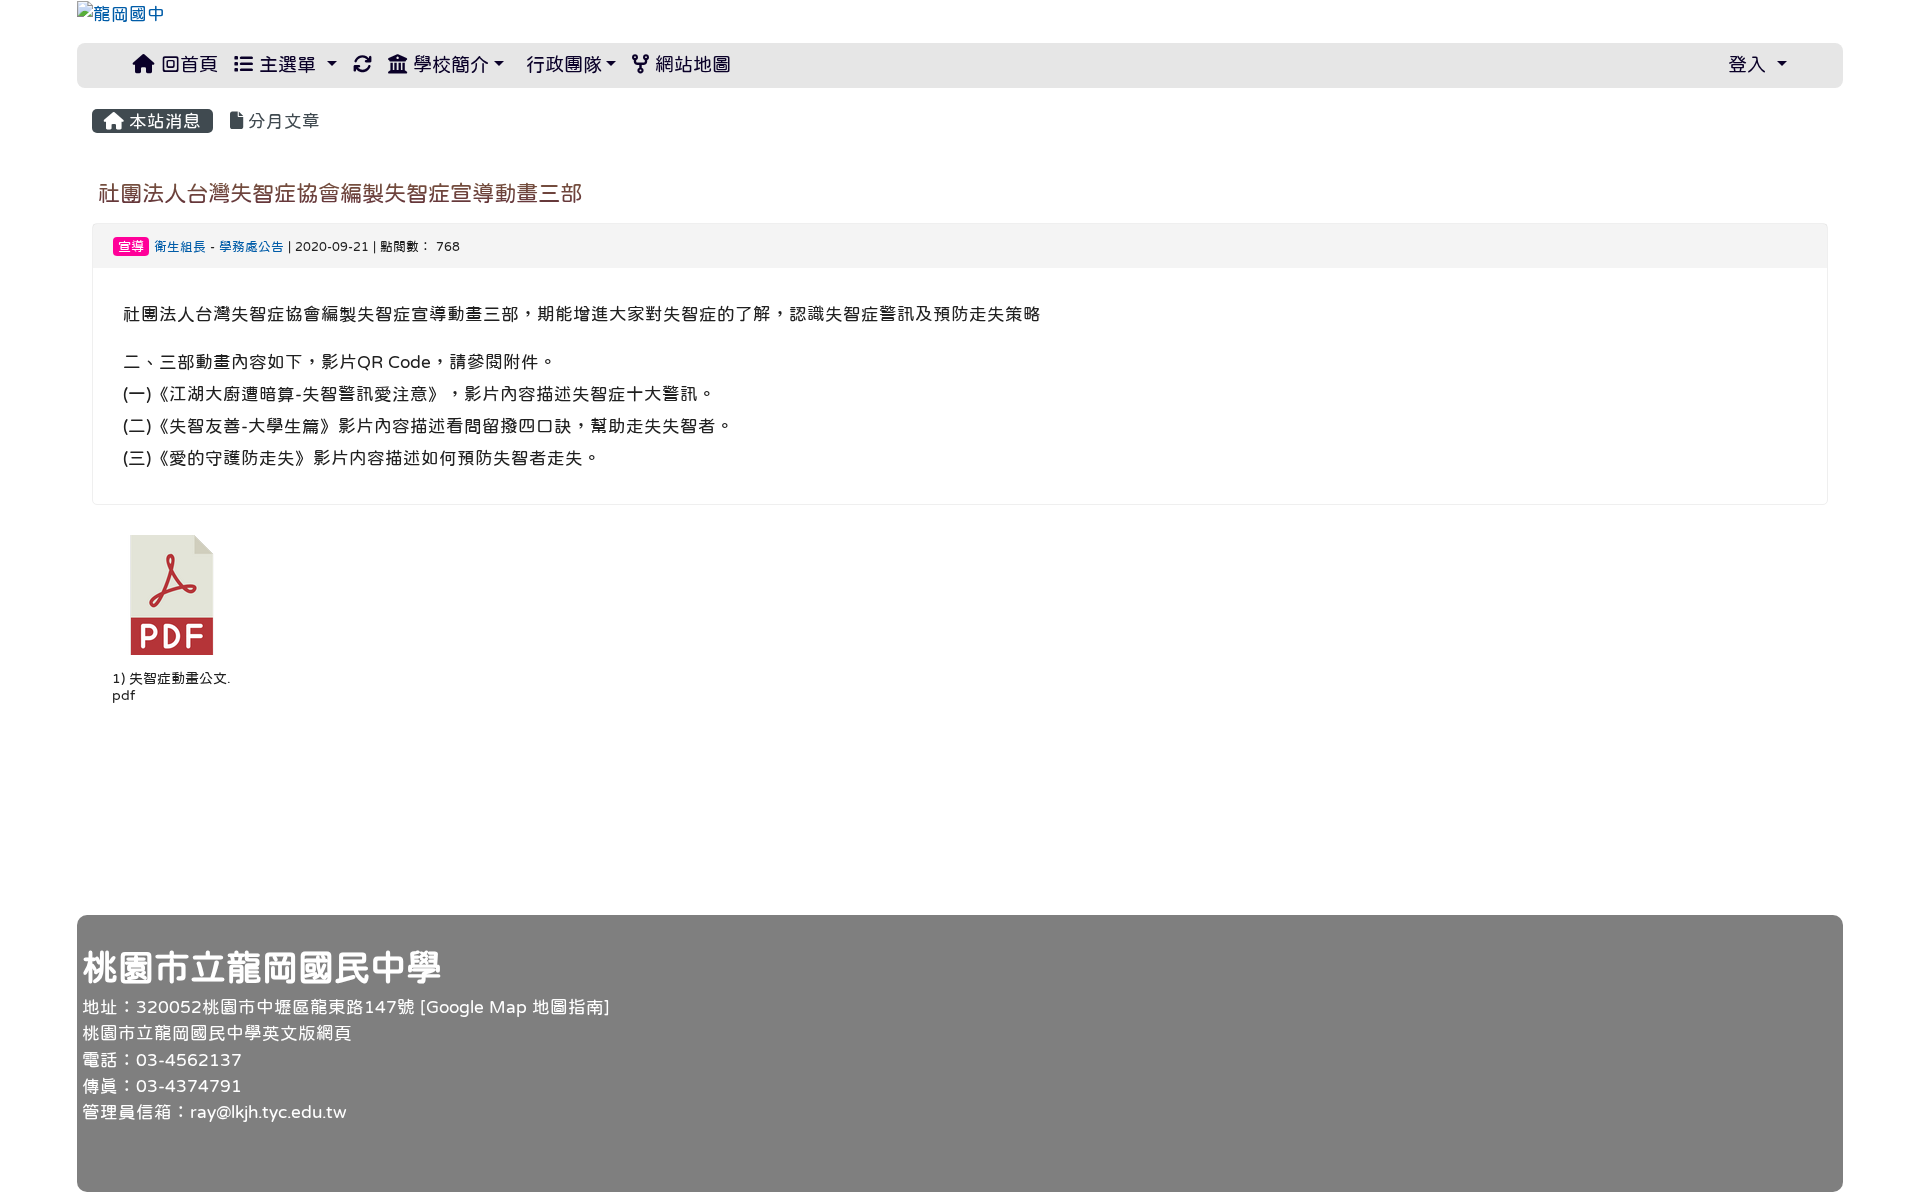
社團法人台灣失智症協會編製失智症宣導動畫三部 (340, 193)
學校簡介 (448, 64)
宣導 (131, 246)
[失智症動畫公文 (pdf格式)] (172, 595)
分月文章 (281, 121)
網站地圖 (690, 64)
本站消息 (162, 121)
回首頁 (186, 64)
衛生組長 (180, 246)
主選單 (287, 64)
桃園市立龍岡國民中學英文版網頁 (217, 1033)
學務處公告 (251, 246)
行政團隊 (561, 64)
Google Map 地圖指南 (515, 1007)
